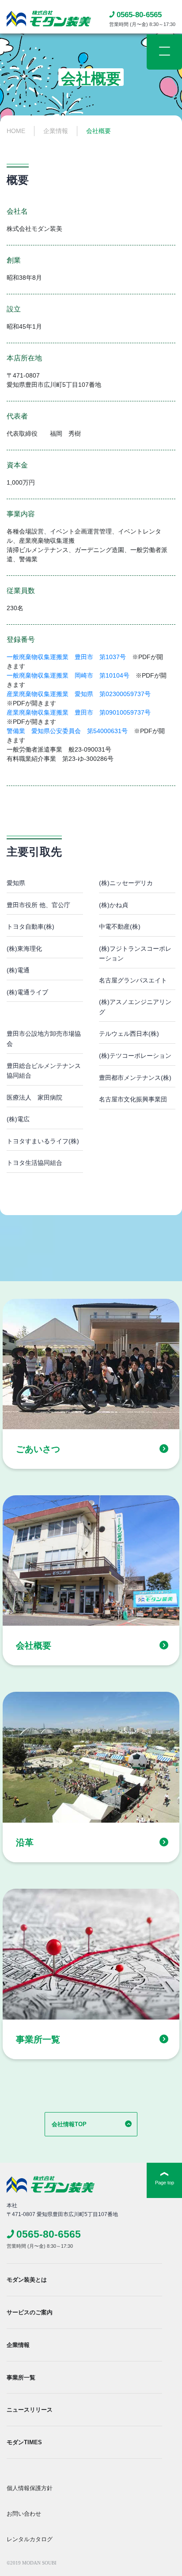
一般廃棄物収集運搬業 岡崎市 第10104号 (68, 675)
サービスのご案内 (30, 2312)
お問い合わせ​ (24, 2514)
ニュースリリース (30, 2410)
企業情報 (18, 2345)
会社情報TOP (69, 2124)
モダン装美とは (27, 2280)
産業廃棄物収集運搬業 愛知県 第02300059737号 (79, 694)
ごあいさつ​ (38, 1449)
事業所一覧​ (38, 2039)
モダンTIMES (24, 2442)
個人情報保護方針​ (30, 2488)
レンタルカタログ (30, 2539)
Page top (165, 2183)
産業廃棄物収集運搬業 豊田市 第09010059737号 (79, 712)
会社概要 (34, 1646)
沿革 (25, 1842)
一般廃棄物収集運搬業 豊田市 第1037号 (66, 657)
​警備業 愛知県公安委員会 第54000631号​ (67, 731)
